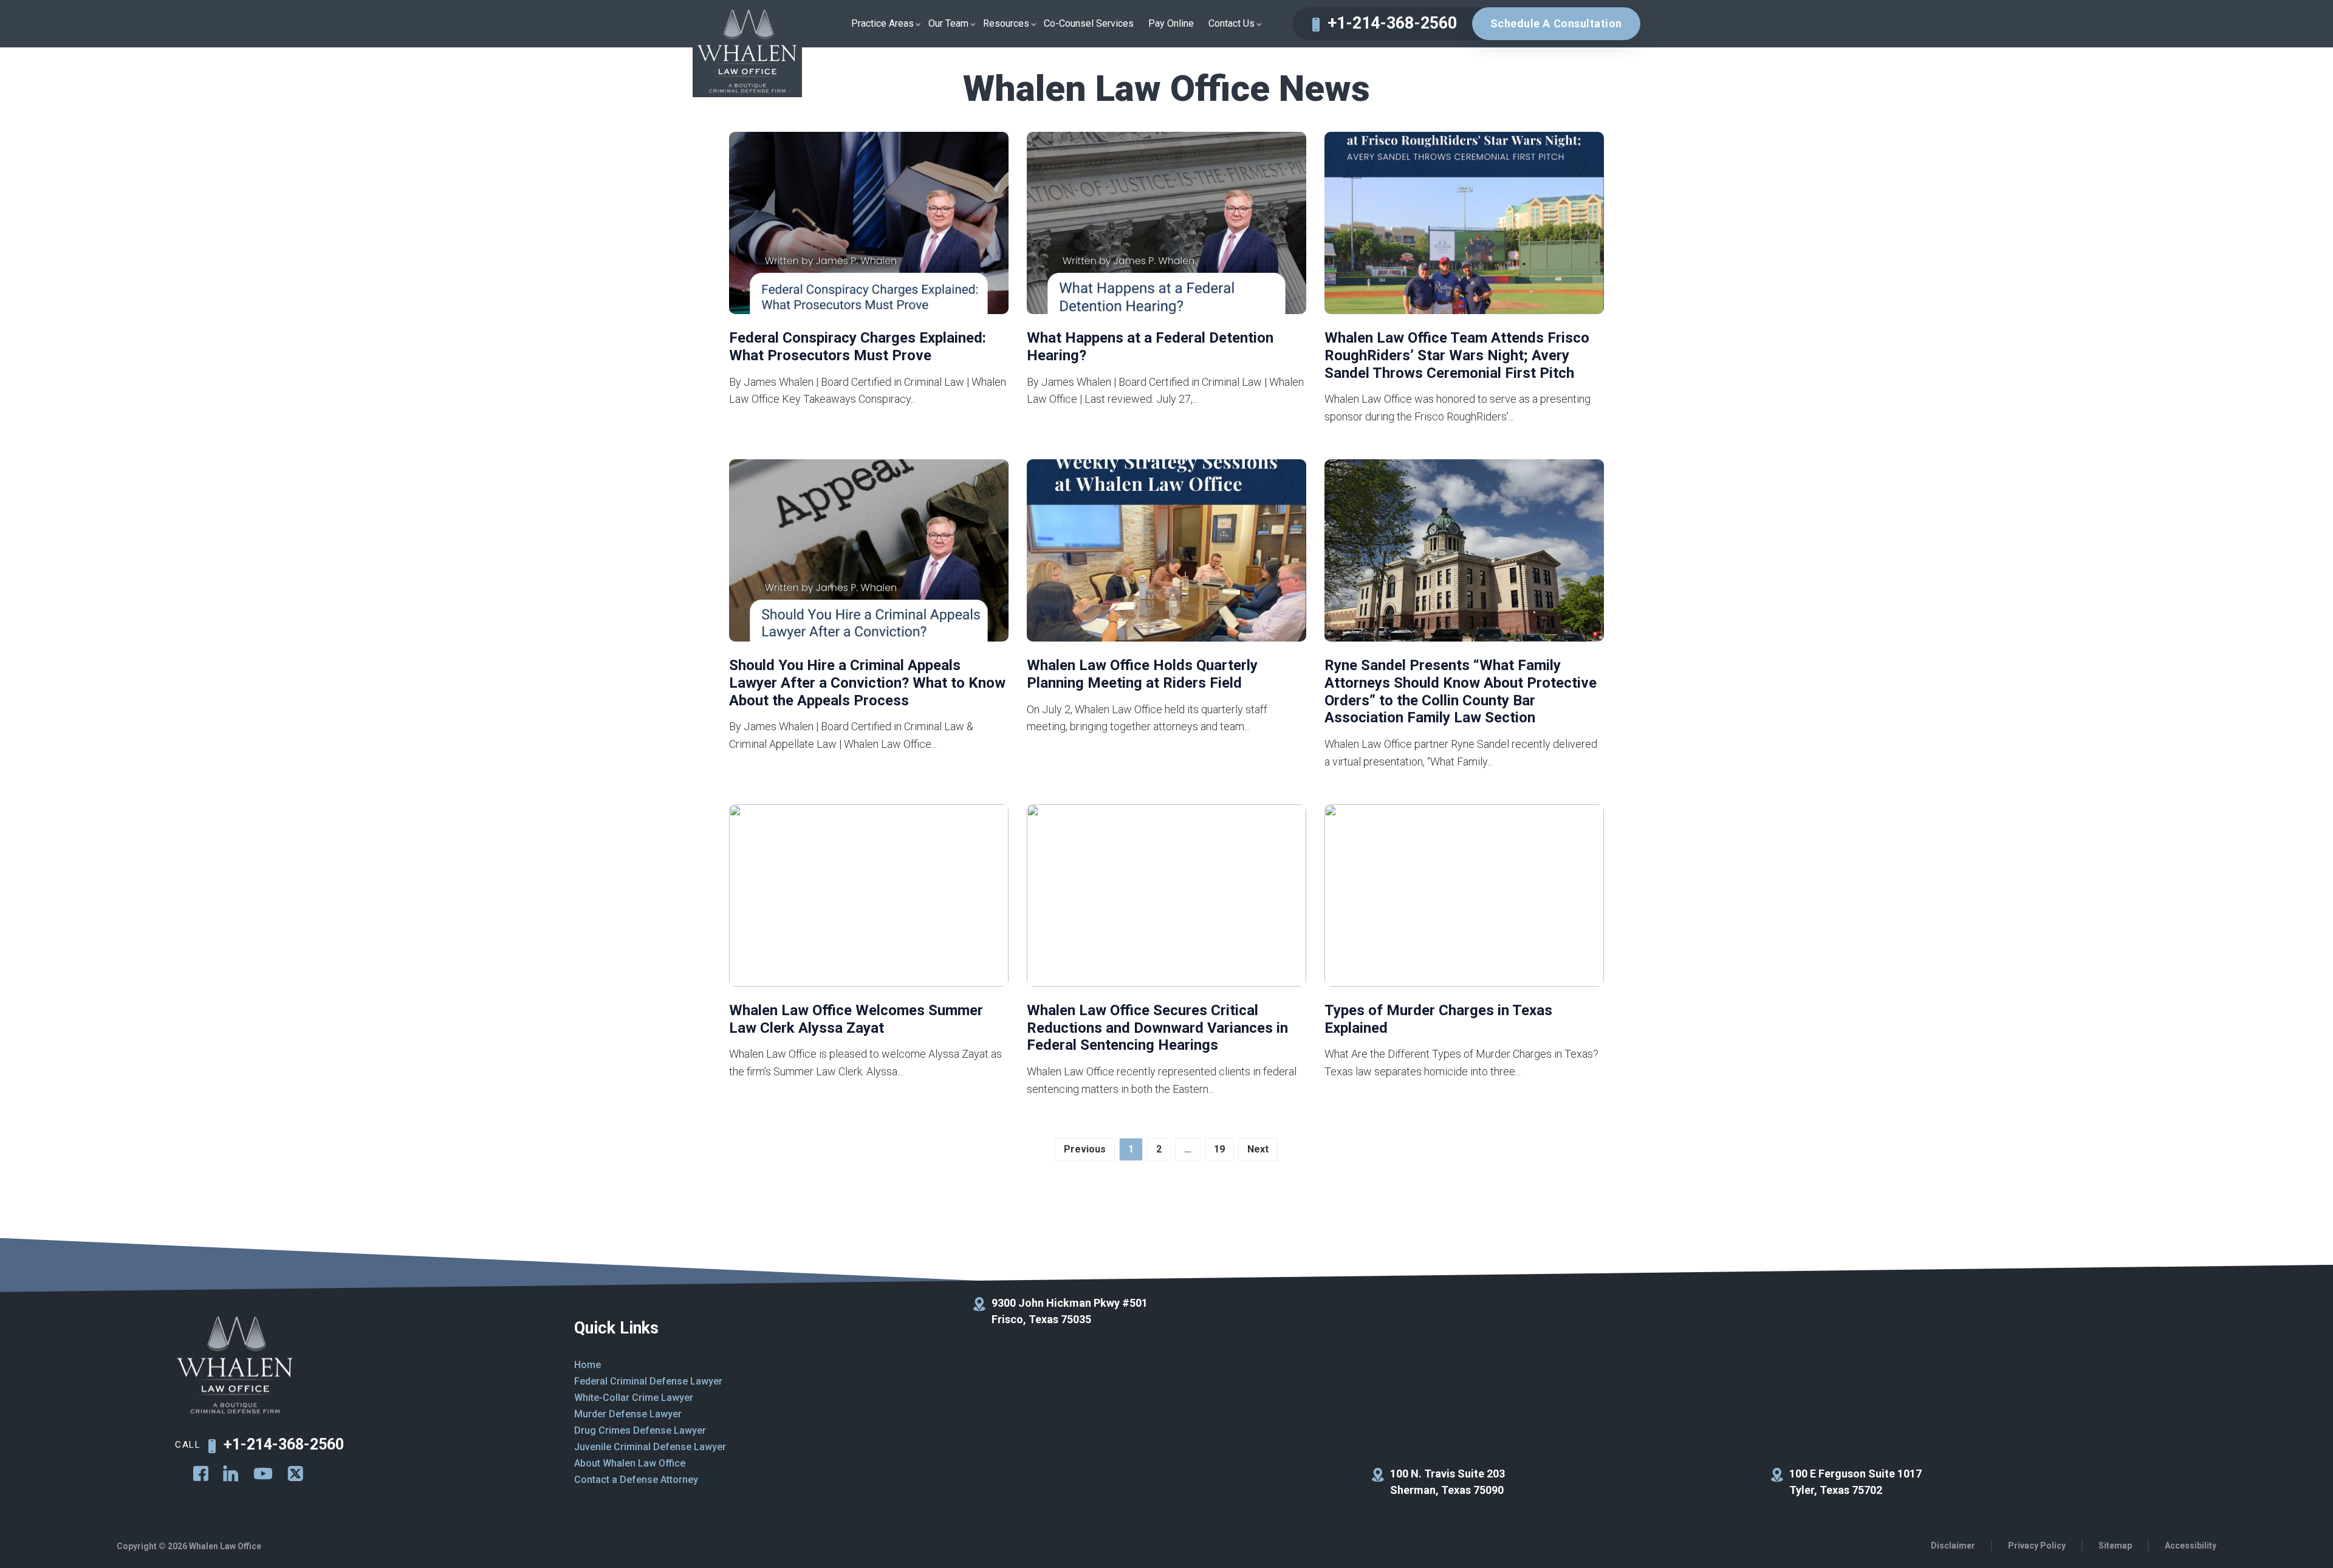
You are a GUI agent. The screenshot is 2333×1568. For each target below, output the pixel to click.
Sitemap (2115, 1546)
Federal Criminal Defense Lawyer (648, 1381)
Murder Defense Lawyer (628, 1414)
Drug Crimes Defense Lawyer (640, 1430)
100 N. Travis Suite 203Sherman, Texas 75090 (1447, 1482)
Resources (1006, 23)
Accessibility (2191, 1546)
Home (588, 1365)
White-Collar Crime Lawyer (634, 1398)
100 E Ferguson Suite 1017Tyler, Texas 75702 (1855, 1482)
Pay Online (1171, 23)
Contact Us (1232, 23)
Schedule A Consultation (1556, 23)
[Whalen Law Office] (747, 53)
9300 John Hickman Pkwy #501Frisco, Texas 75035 (1070, 1311)
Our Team (948, 23)
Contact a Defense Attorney (636, 1480)
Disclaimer (1953, 1546)
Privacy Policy (2037, 1546)
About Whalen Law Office (630, 1463)
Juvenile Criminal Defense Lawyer (650, 1447)
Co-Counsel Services (1089, 23)
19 (1219, 1149)
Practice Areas (882, 23)
